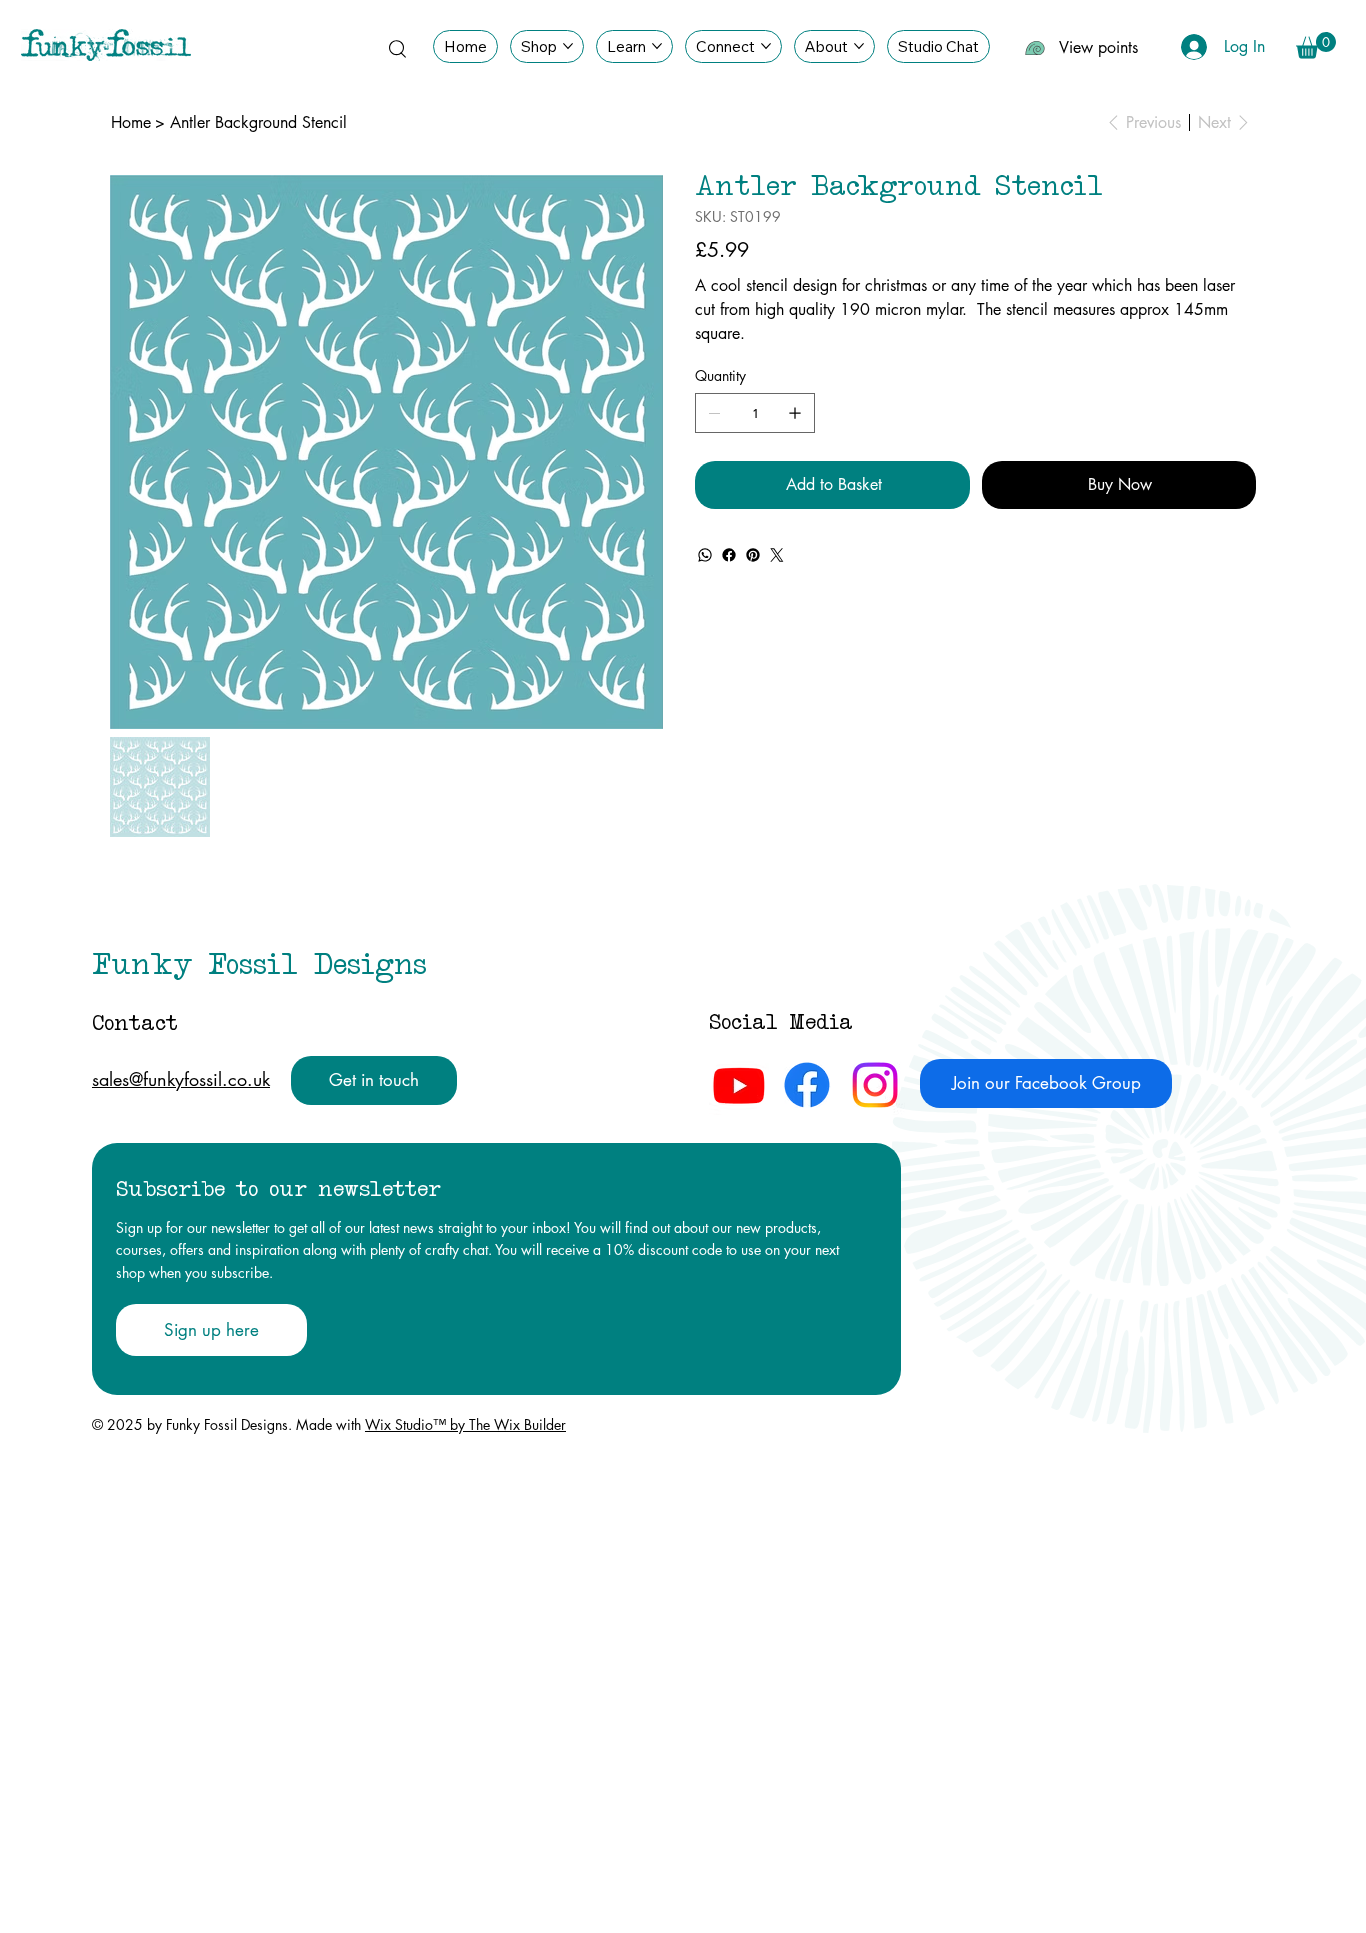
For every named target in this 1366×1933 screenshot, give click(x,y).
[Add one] (795, 413)
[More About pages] (859, 46)
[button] (1316, 45)
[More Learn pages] (657, 46)
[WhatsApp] (705, 555)
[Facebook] (729, 555)
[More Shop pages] (568, 46)
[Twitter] (777, 555)
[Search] (397, 48)
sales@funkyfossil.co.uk (181, 1079)
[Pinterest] (753, 555)
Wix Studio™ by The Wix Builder (465, 1424)
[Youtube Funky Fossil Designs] (739, 1085)
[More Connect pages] (766, 46)
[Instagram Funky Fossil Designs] (875, 1085)
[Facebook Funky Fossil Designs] (807, 1085)
